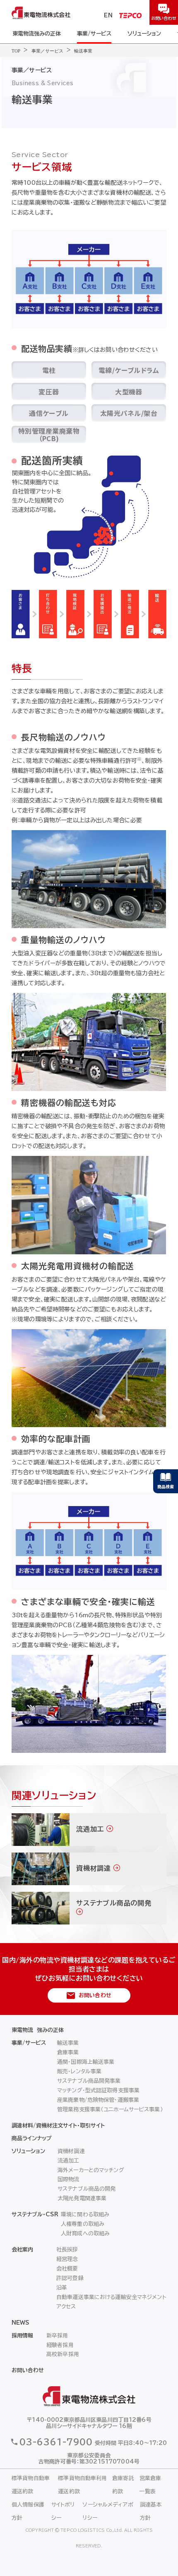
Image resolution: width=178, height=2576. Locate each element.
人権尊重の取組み (83, 2224)
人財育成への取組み (85, 2233)
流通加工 (69, 2161)
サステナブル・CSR (35, 2214)
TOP (16, 51)
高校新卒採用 (63, 2354)
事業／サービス (47, 51)
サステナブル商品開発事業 (89, 2081)
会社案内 (22, 2250)
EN (108, 16)
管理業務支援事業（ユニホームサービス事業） (110, 2109)
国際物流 (69, 2179)
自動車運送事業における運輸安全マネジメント (111, 2297)
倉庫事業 (68, 2052)
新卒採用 (57, 2336)
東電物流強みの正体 (37, 34)
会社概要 (67, 2269)
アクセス (66, 2307)
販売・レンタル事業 (79, 2071)
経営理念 (67, 2259)
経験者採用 (60, 2345)
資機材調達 (71, 2151)
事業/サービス (94, 34)
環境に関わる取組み (85, 2214)
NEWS (20, 2323)
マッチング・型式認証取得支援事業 (98, 2090)
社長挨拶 (67, 2250)
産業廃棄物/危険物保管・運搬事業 (98, 2100)
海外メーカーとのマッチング (91, 2170)
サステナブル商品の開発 (87, 2189)
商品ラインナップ (32, 2138)
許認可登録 (70, 2278)
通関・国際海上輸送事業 (86, 2062)
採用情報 (22, 2336)
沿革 (62, 2288)
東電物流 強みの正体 (38, 2030)
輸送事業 (83, 51)
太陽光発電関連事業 (82, 2198)
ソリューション (144, 34)
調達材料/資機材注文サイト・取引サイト (58, 2126)
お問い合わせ (28, 2370)
